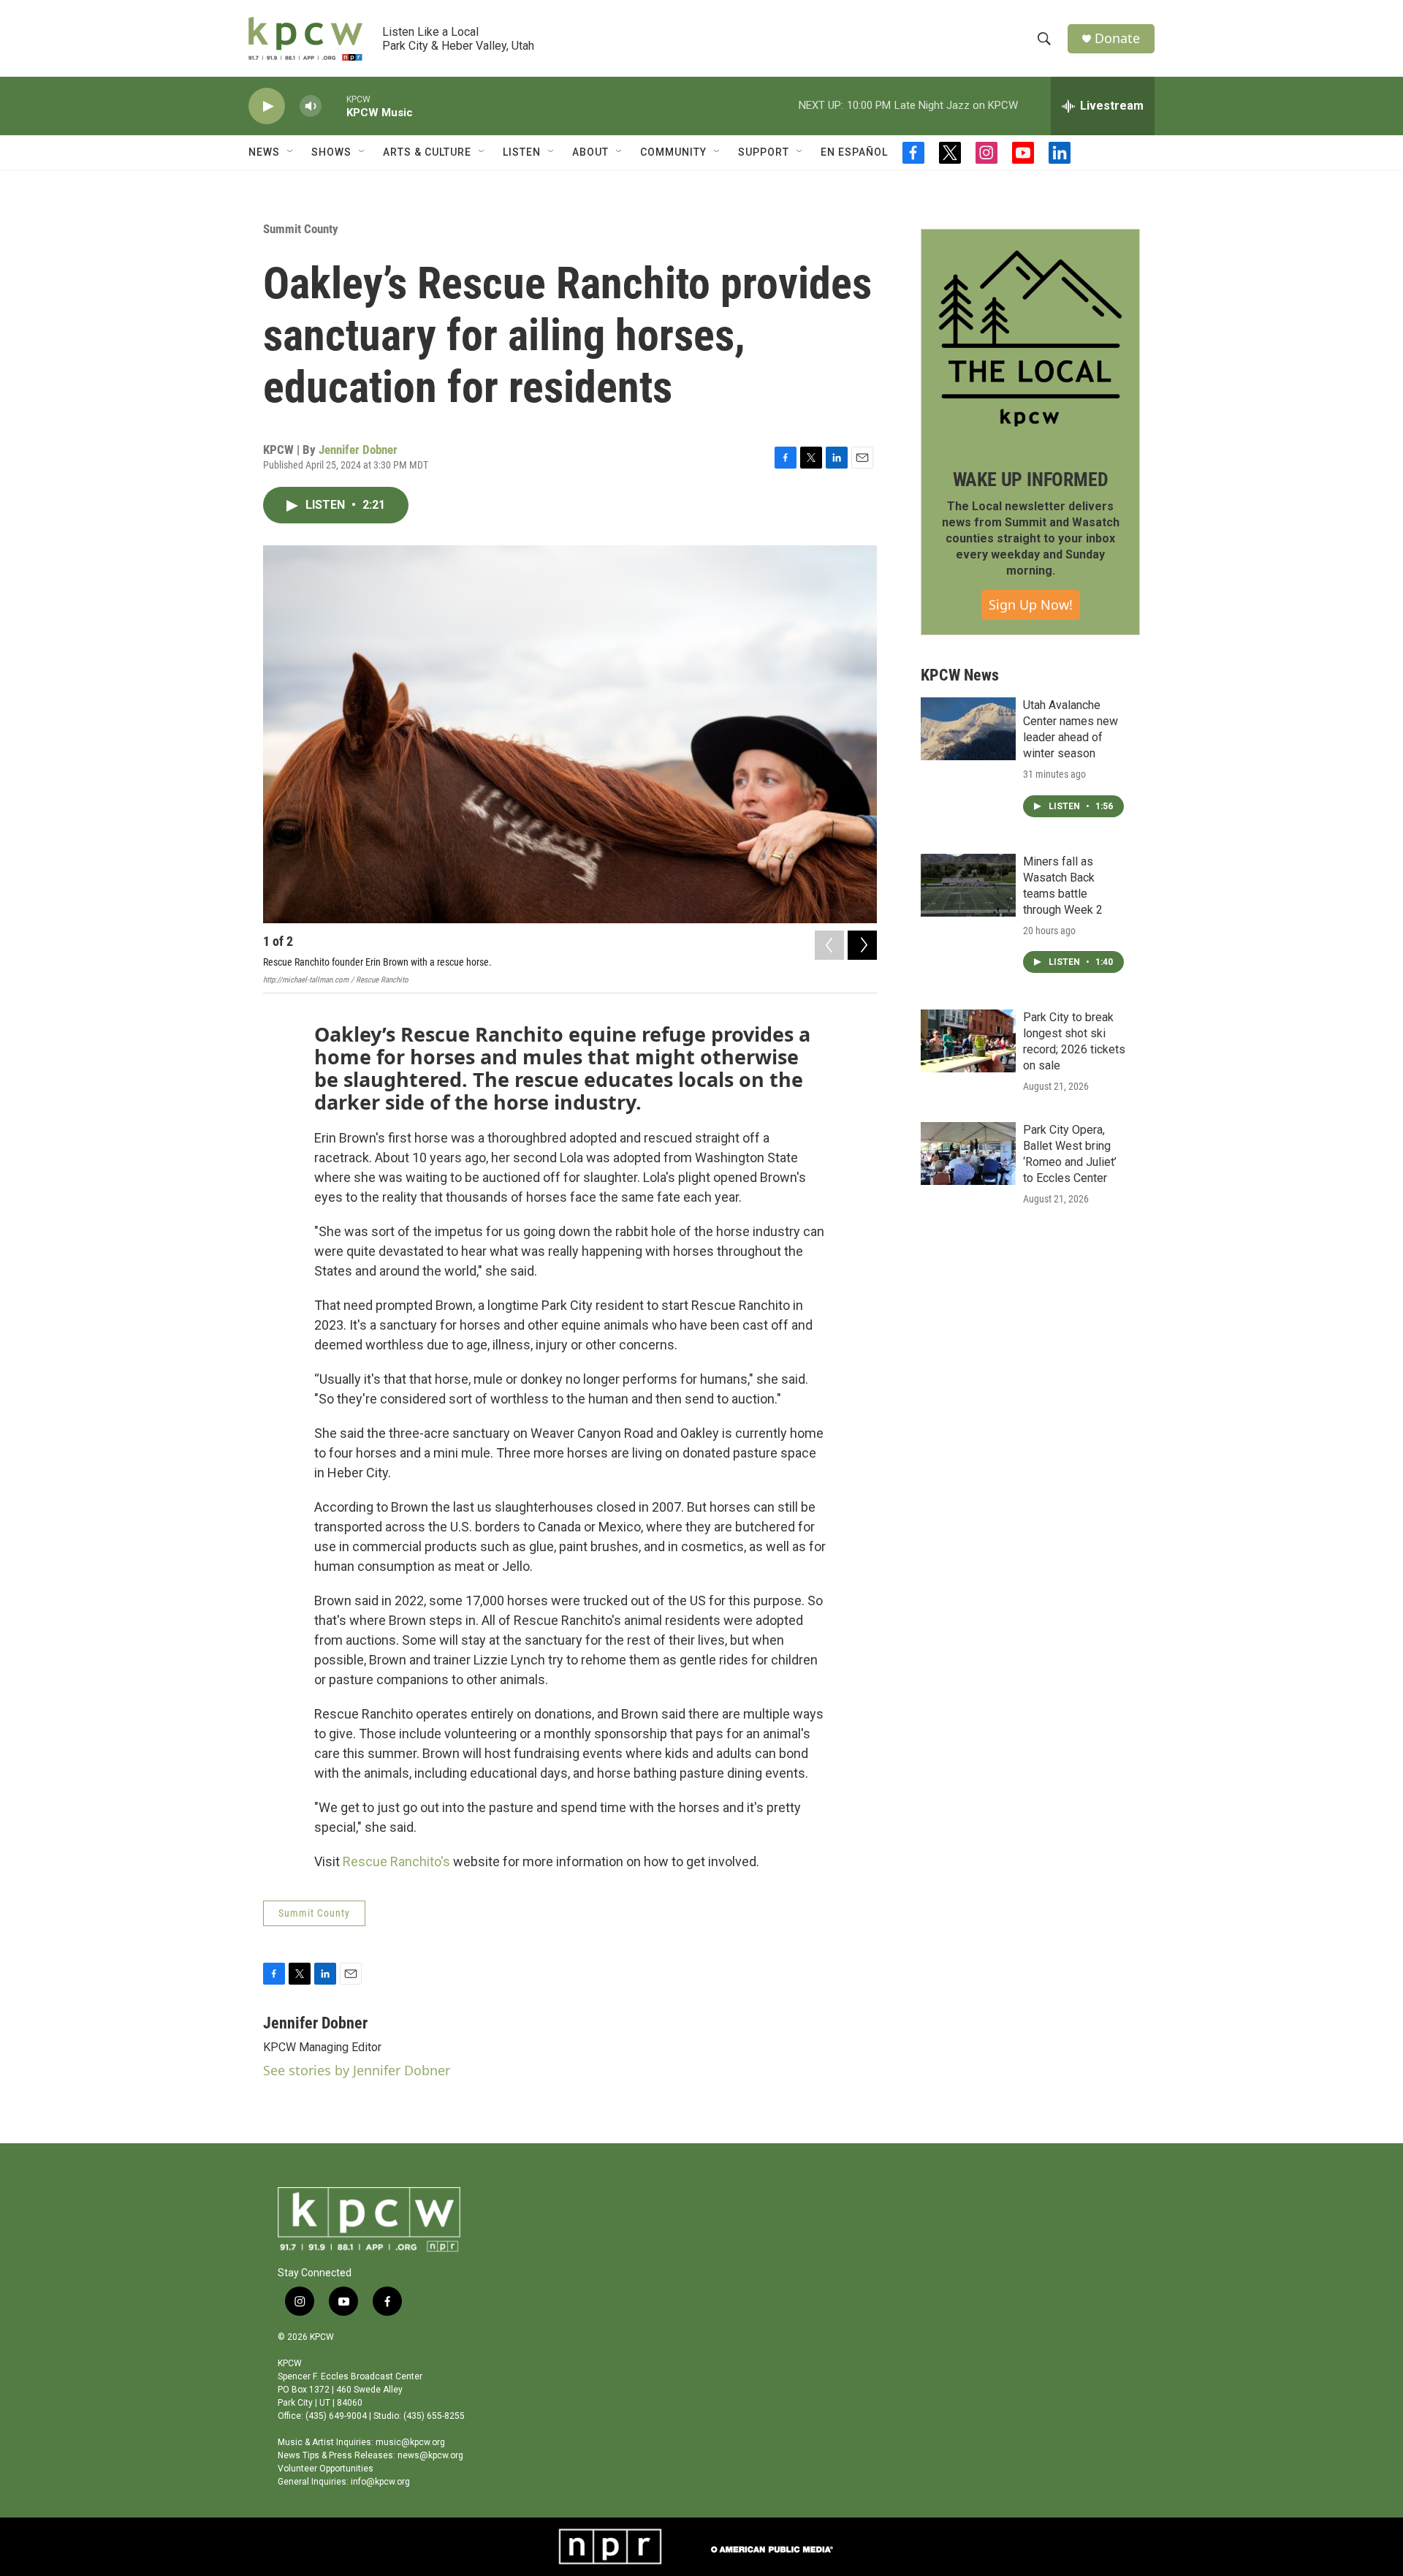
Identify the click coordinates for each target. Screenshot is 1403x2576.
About (590, 152)
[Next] (862, 945)
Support (764, 152)
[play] (267, 106)
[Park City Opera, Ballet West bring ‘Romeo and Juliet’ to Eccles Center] (968, 1153)
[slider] (334, 106)
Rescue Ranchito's (396, 1861)
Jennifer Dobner (358, 450)
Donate (1117, 38)
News (264, 152)
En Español (854, 152)
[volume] (311, 106)
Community (673, 152)
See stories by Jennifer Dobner (357, 2070)
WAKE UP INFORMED (1031, 480)
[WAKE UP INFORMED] (1030, 338)
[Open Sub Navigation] (291, 152)
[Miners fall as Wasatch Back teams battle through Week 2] (968, 885)
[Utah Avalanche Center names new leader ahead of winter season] (968, 729)
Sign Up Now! (1031, 605)
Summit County (301, 229)
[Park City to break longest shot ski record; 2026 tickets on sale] (968, 1041)
